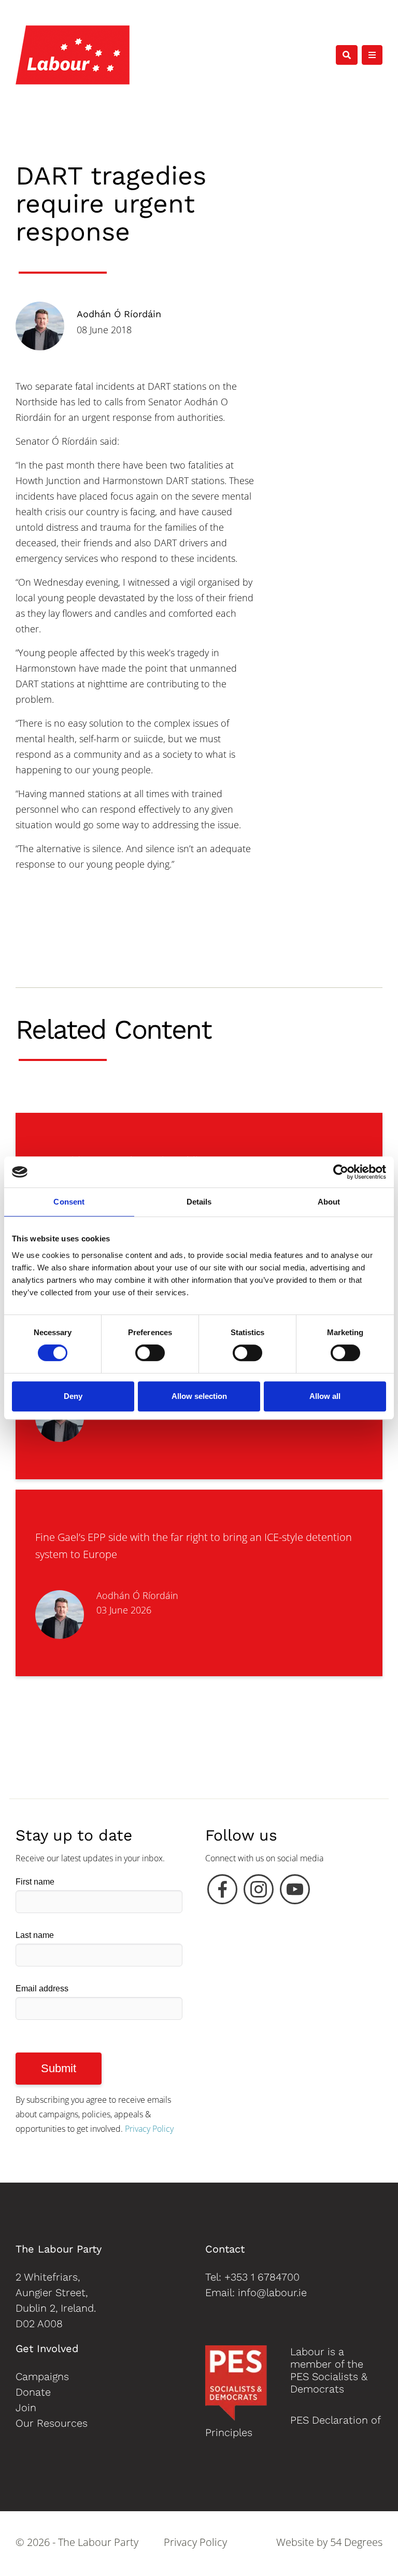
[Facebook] (222, 1892)
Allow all (325, 1396)
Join (26, 2408)
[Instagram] (259, 1892)
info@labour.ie (272, 2292)
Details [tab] (199, 1202)
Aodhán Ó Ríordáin (119, 314)
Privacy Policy (149, 2129)
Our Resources (52, 2423)
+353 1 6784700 (262, 2277)
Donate (33, 2392)
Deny (73, 1396)
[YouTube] (295, 1892)
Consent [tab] (69, 1202)
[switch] (150, 1353)
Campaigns (42, 2376)
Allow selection (199, 1396)
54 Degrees (356, 2542)
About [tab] (329, 1202)
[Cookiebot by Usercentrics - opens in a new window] (341, 1172)
